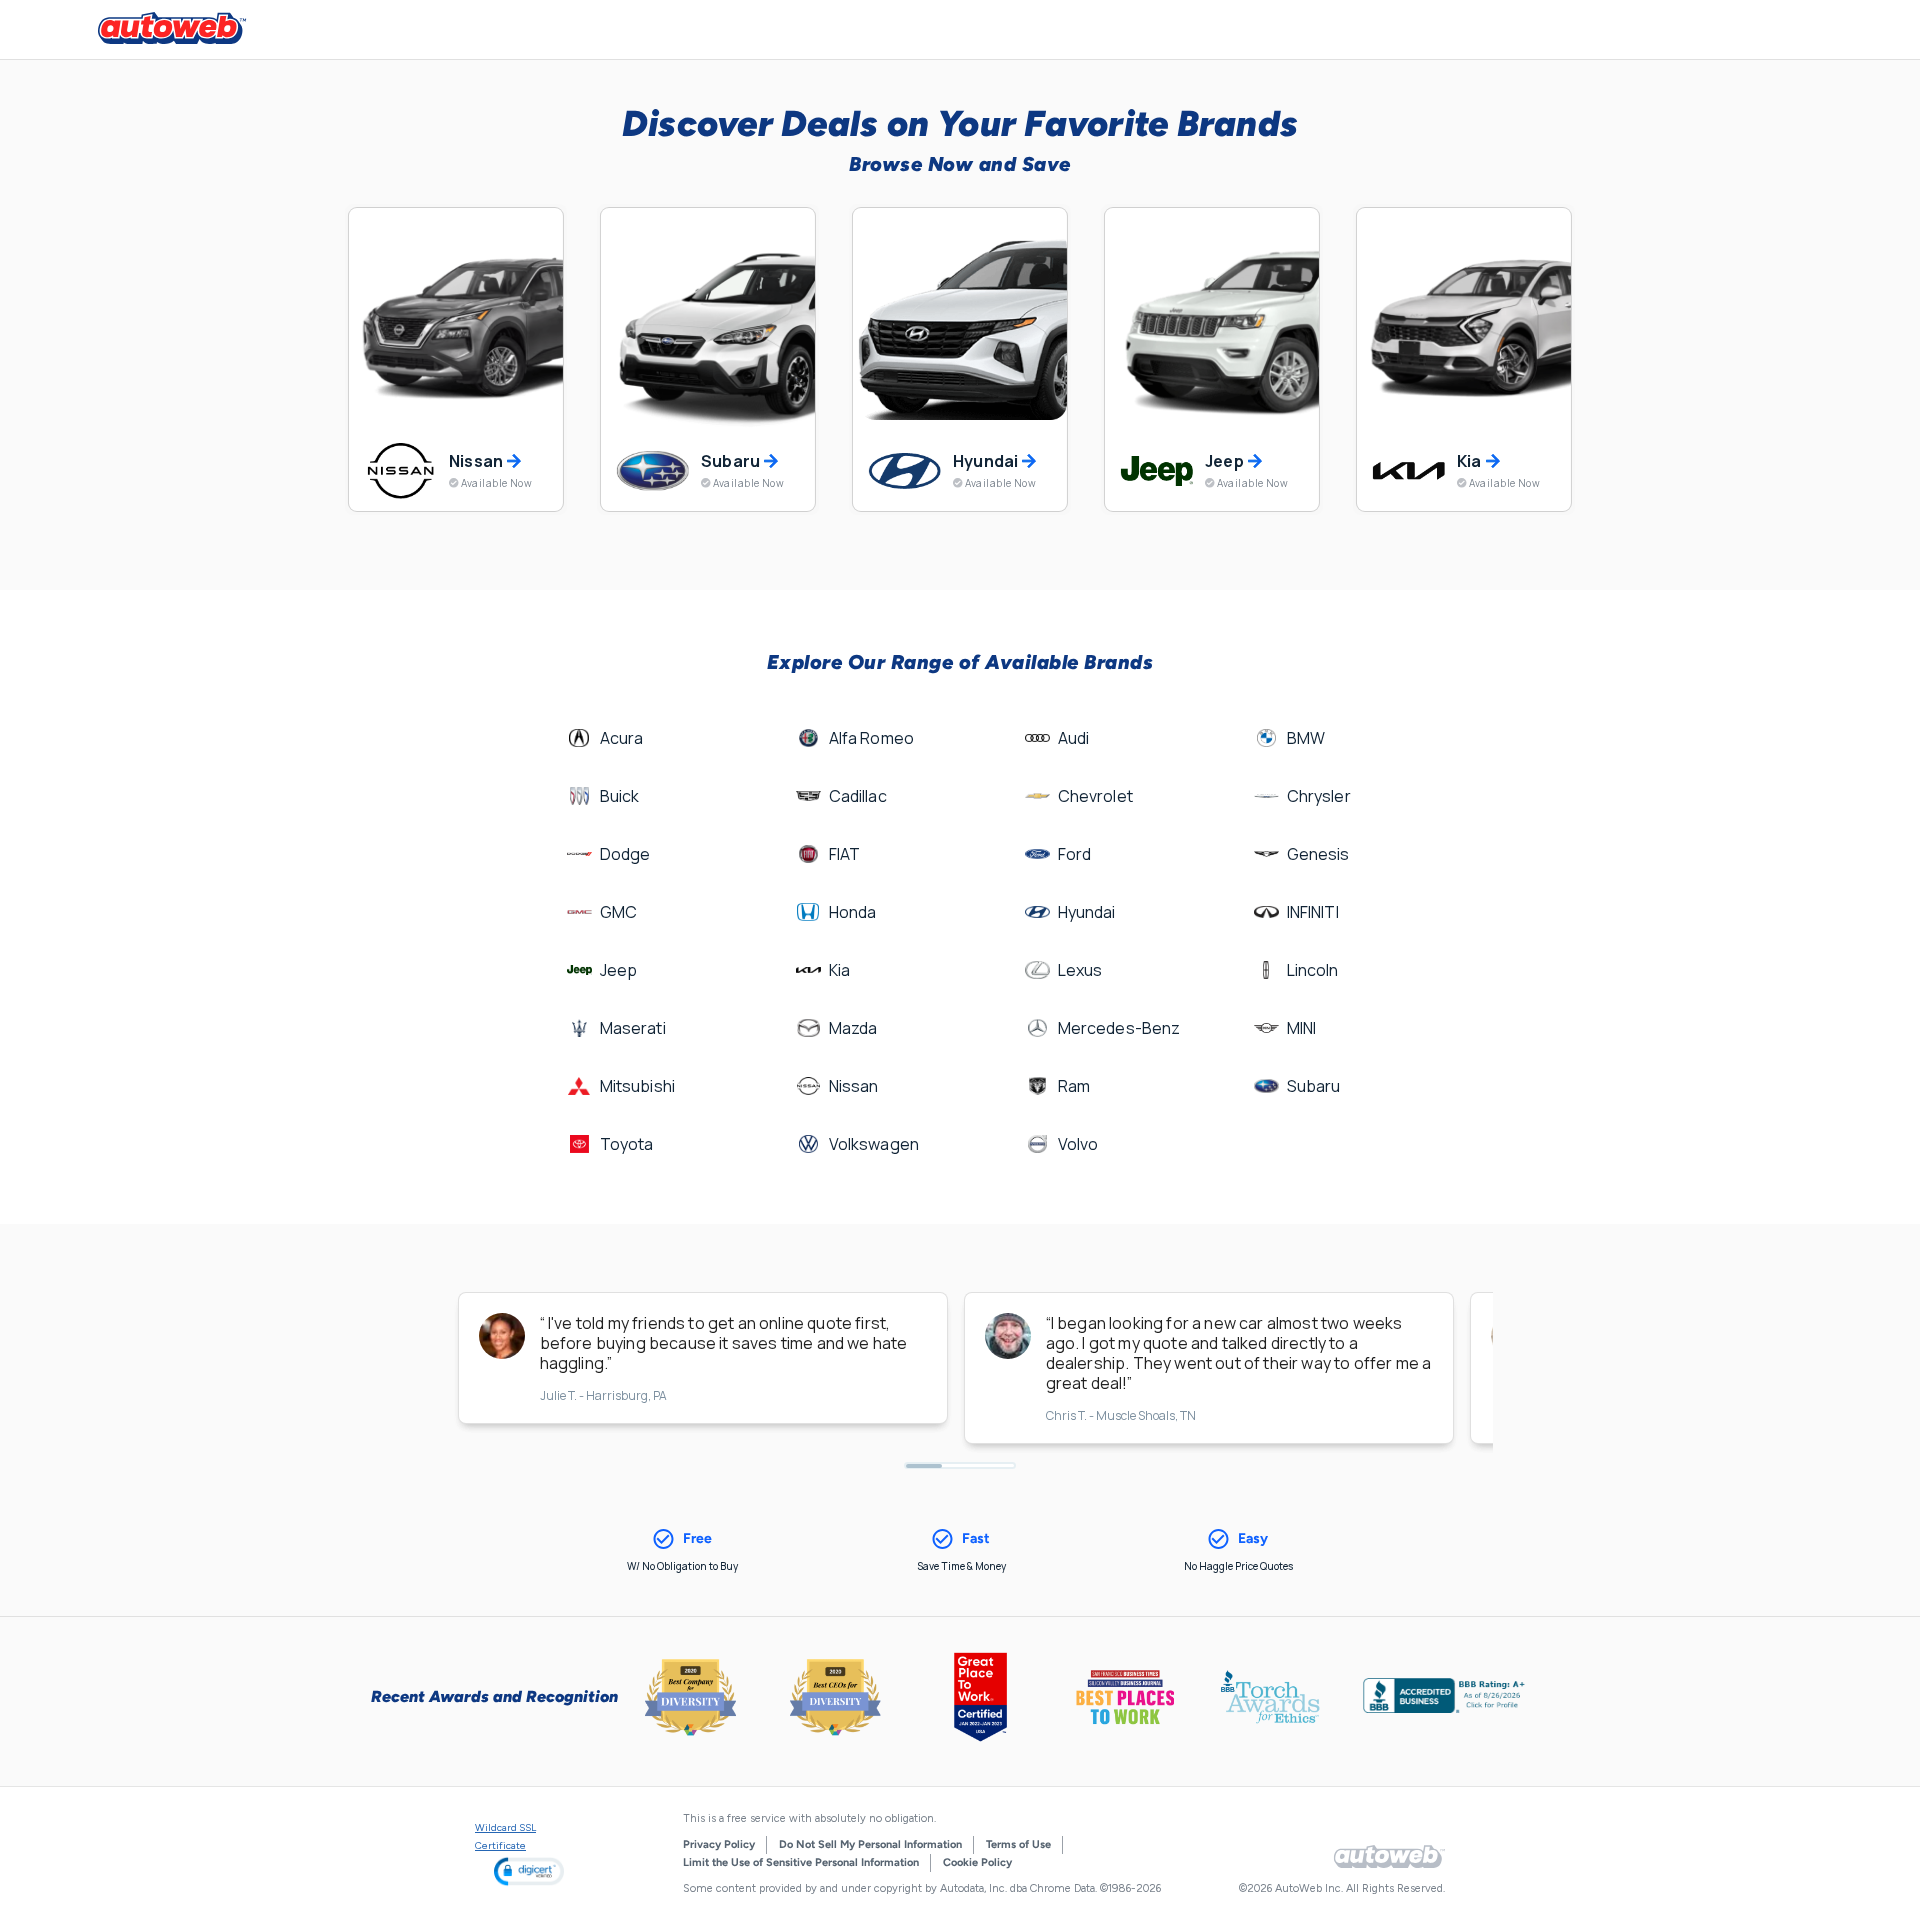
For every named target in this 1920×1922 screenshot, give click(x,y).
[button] (529, 1871)
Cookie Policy (977, 1862)
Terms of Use (1018, 1844)
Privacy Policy (719, 1844)
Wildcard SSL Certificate (505, 1836)
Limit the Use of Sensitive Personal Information (801, 1862)
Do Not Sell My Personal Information (870, 1844)
